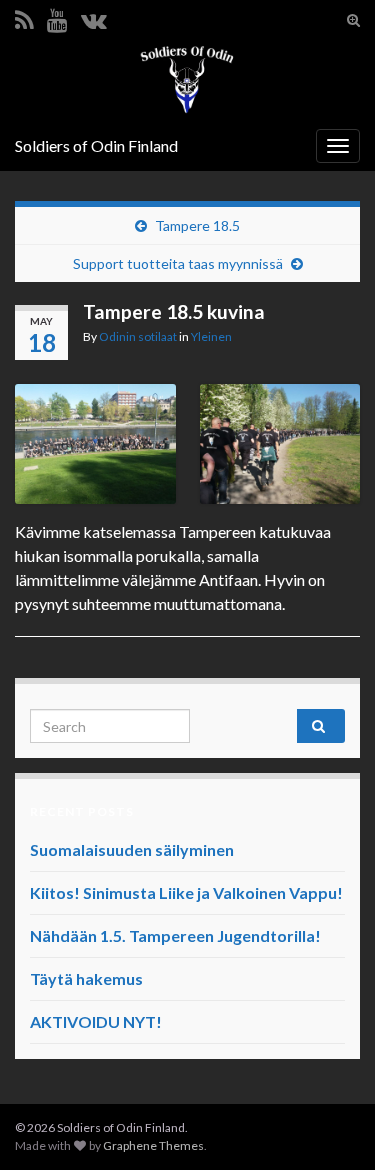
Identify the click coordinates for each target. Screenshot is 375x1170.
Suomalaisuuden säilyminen (132, 849)
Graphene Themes (153, 1145)
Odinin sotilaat (138, 336)
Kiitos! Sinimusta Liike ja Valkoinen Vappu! (186, 892)
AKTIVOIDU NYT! (96, 1021)
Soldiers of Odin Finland (96, 145)
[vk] (94, 16)
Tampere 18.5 (197, 225)
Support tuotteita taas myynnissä (178, 263)
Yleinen (211, 336)
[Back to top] (330, 1125)
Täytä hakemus (86, 978)
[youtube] (57, 16)
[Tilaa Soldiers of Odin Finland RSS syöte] (24, 16)
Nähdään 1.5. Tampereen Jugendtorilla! (175, 935)
